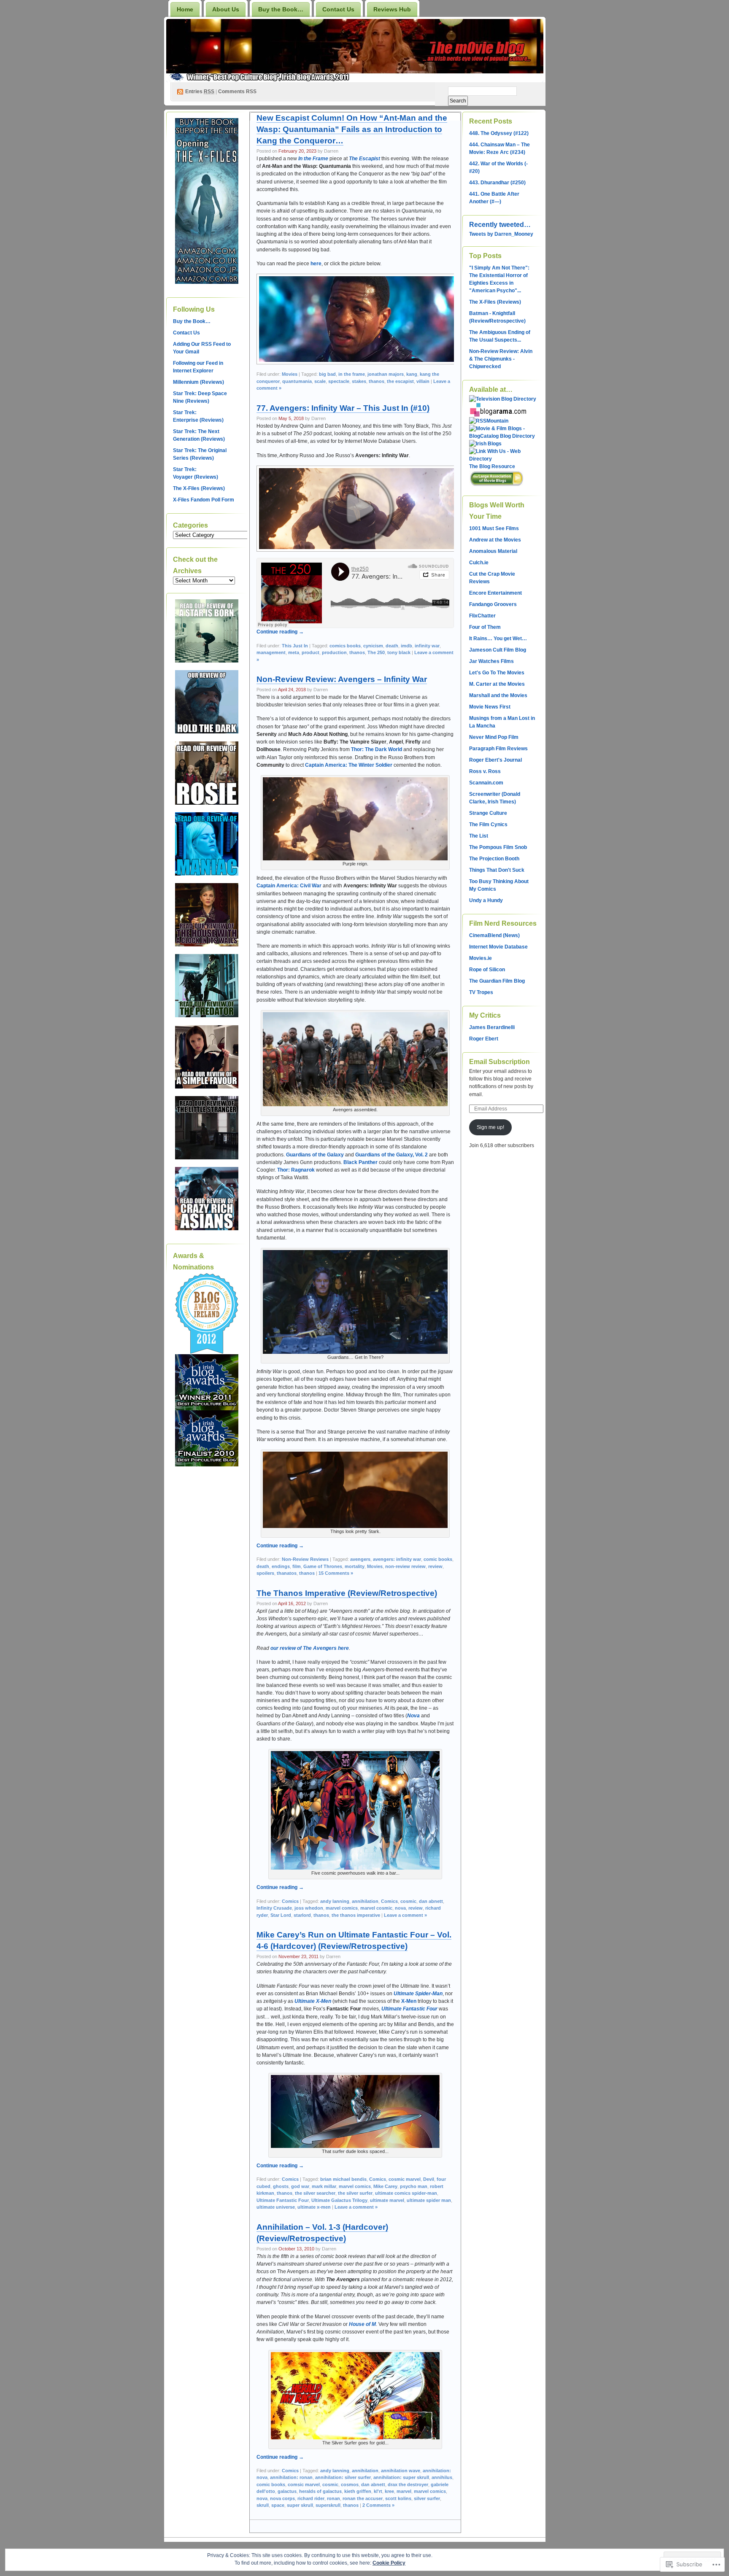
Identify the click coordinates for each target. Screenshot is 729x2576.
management (271, 652)
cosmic (408, 1901)
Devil (429, 2179)
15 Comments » (336, 1573)
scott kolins (398, 2498)
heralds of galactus (320, 2491)
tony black (399, 652)
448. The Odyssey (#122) (499, 133)
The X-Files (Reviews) (199, 488)
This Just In (295, 646)
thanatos (287, 1573)
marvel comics (342, 1908)
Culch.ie (479, 563)
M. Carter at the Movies (497, 684)
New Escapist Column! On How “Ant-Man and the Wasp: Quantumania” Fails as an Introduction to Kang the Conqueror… (352, 129)
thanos (377, 381)
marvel (404, 2491)
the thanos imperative (356, 1915)
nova (400, 1908)
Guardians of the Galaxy (315, 1155)
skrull (263, 2505)
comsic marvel (304, 2484)
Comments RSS (237, 92)
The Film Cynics (488, 825)
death (392, 646)
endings (281, 1566)
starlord (302, 1915)
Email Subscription (499, 1062)
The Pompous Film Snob (498, 847)
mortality (355, 1566)
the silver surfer (355, 2193)
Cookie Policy (389, 2563)
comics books (345, 646)
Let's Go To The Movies (497, 673)
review (435, 1566)
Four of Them (485, 627)
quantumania (297, 381)
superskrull (328, 2505)
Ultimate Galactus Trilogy (339, 2200)
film (297, 1566)
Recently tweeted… (500, 225)
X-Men (409, 2001)
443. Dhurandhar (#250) (497, 183)
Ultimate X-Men (313, 2001)
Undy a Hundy (486, 900)
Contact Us (338, 9)
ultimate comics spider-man (406, 2193)
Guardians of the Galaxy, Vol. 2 (391, 1155)
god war (300, 2186)
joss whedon (309, 1908)
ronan (333, 2498)
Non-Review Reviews (305, 1559)
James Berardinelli (492, 1027)
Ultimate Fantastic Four (409, 2009)
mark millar (324, 2186)
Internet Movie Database (498, 947)
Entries (200, 92)
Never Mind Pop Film (494, 737)
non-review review (405, 1566)
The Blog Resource (492, 466)
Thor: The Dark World (377, 749)
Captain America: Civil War (289, 886)
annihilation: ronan (291, 2477)
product (310, 652)
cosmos (350, 2484)
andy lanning (335, 1901)
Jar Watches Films (491, 661)
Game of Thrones (323, 1566)
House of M (362, 2324)
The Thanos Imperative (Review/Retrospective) (347, 1593)
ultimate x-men (314, 2207)
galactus (287, 2491)
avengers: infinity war (397, 1559)
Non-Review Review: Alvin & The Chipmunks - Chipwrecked (501, 359)
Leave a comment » (405, 1915)
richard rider (311, 2498)
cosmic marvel (405, 2179)
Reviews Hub (392, 9)
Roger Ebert (484, 1039)
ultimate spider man (429, 2200)
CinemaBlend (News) (494, 935)
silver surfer (427, 2498)
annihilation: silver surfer (343, 2477)
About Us (226, 9)
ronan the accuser (363, 2498)
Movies (290, 374)
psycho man (414, 2186)
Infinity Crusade (274, 1908)
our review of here (310, 1648)
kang (412, 374)
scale (320, 381)
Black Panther (360, 1162)
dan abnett (431, 1901)
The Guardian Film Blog (497, 981)
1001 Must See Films (494, 528)
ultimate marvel (387, 2200)
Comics (290, 1901)
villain (423, 381)
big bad (327, 374)
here (316, 264)
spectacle (339, 381)
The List (479, 836)
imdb (406, 646)
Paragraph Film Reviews (498, 749)
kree (389, 2491)
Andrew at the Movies (495, 540)
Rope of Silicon (487, 970)
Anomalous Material (493, 551)
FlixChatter (482, 616)
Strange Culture (488, 813)
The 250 (376, 652)
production (334, 652)
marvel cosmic (376, 1908)
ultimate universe (276, 2207)
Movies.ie (481, 958)
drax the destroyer (408, 2484)
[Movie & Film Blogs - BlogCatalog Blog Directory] (503, 436)
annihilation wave (401, 2471)
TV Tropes (481, 992)
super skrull (300, 2505)
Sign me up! (490, 1127)
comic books (438, 1559)
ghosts (281, 2186)
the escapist (400, 381)
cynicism (373, 646)
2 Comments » (378, 2505)
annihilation (365, 1901)
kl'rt (378, 2491)
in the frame (352, 374)
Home (185, 9)
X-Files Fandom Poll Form (204, 500)
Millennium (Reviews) (198, 382)
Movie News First (490, 707)
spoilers (265, 1573)
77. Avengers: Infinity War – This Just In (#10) (343, 408)
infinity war (427, 646)
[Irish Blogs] (485, 444)
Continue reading (280, 632)
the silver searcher (315, 2193)
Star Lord (281, 1915)
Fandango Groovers (493, 604)
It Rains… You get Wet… (498, 639)
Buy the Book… (281, 9)
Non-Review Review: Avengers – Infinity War (342, 679)
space (278, 2505)
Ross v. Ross (485, 771)
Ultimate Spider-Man (418, 1994)
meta (294, 652)
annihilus (442, 2477)
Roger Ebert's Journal (495, 760)
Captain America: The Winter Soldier (349, 765)
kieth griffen (358, 2491)
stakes (359, 381)
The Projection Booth (494, 859)
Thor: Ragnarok (296, 1170)
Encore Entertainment (495, 593)
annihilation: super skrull (401, 2477)
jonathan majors (386, 374)
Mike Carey (385, 2186)
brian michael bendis (343, 2179)
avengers (360, 1559)
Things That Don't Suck (497, 870)
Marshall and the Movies (498, 695)
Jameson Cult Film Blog (498, 650)
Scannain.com (486, 783)
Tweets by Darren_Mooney (501, 234)
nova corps (282, 2498)
